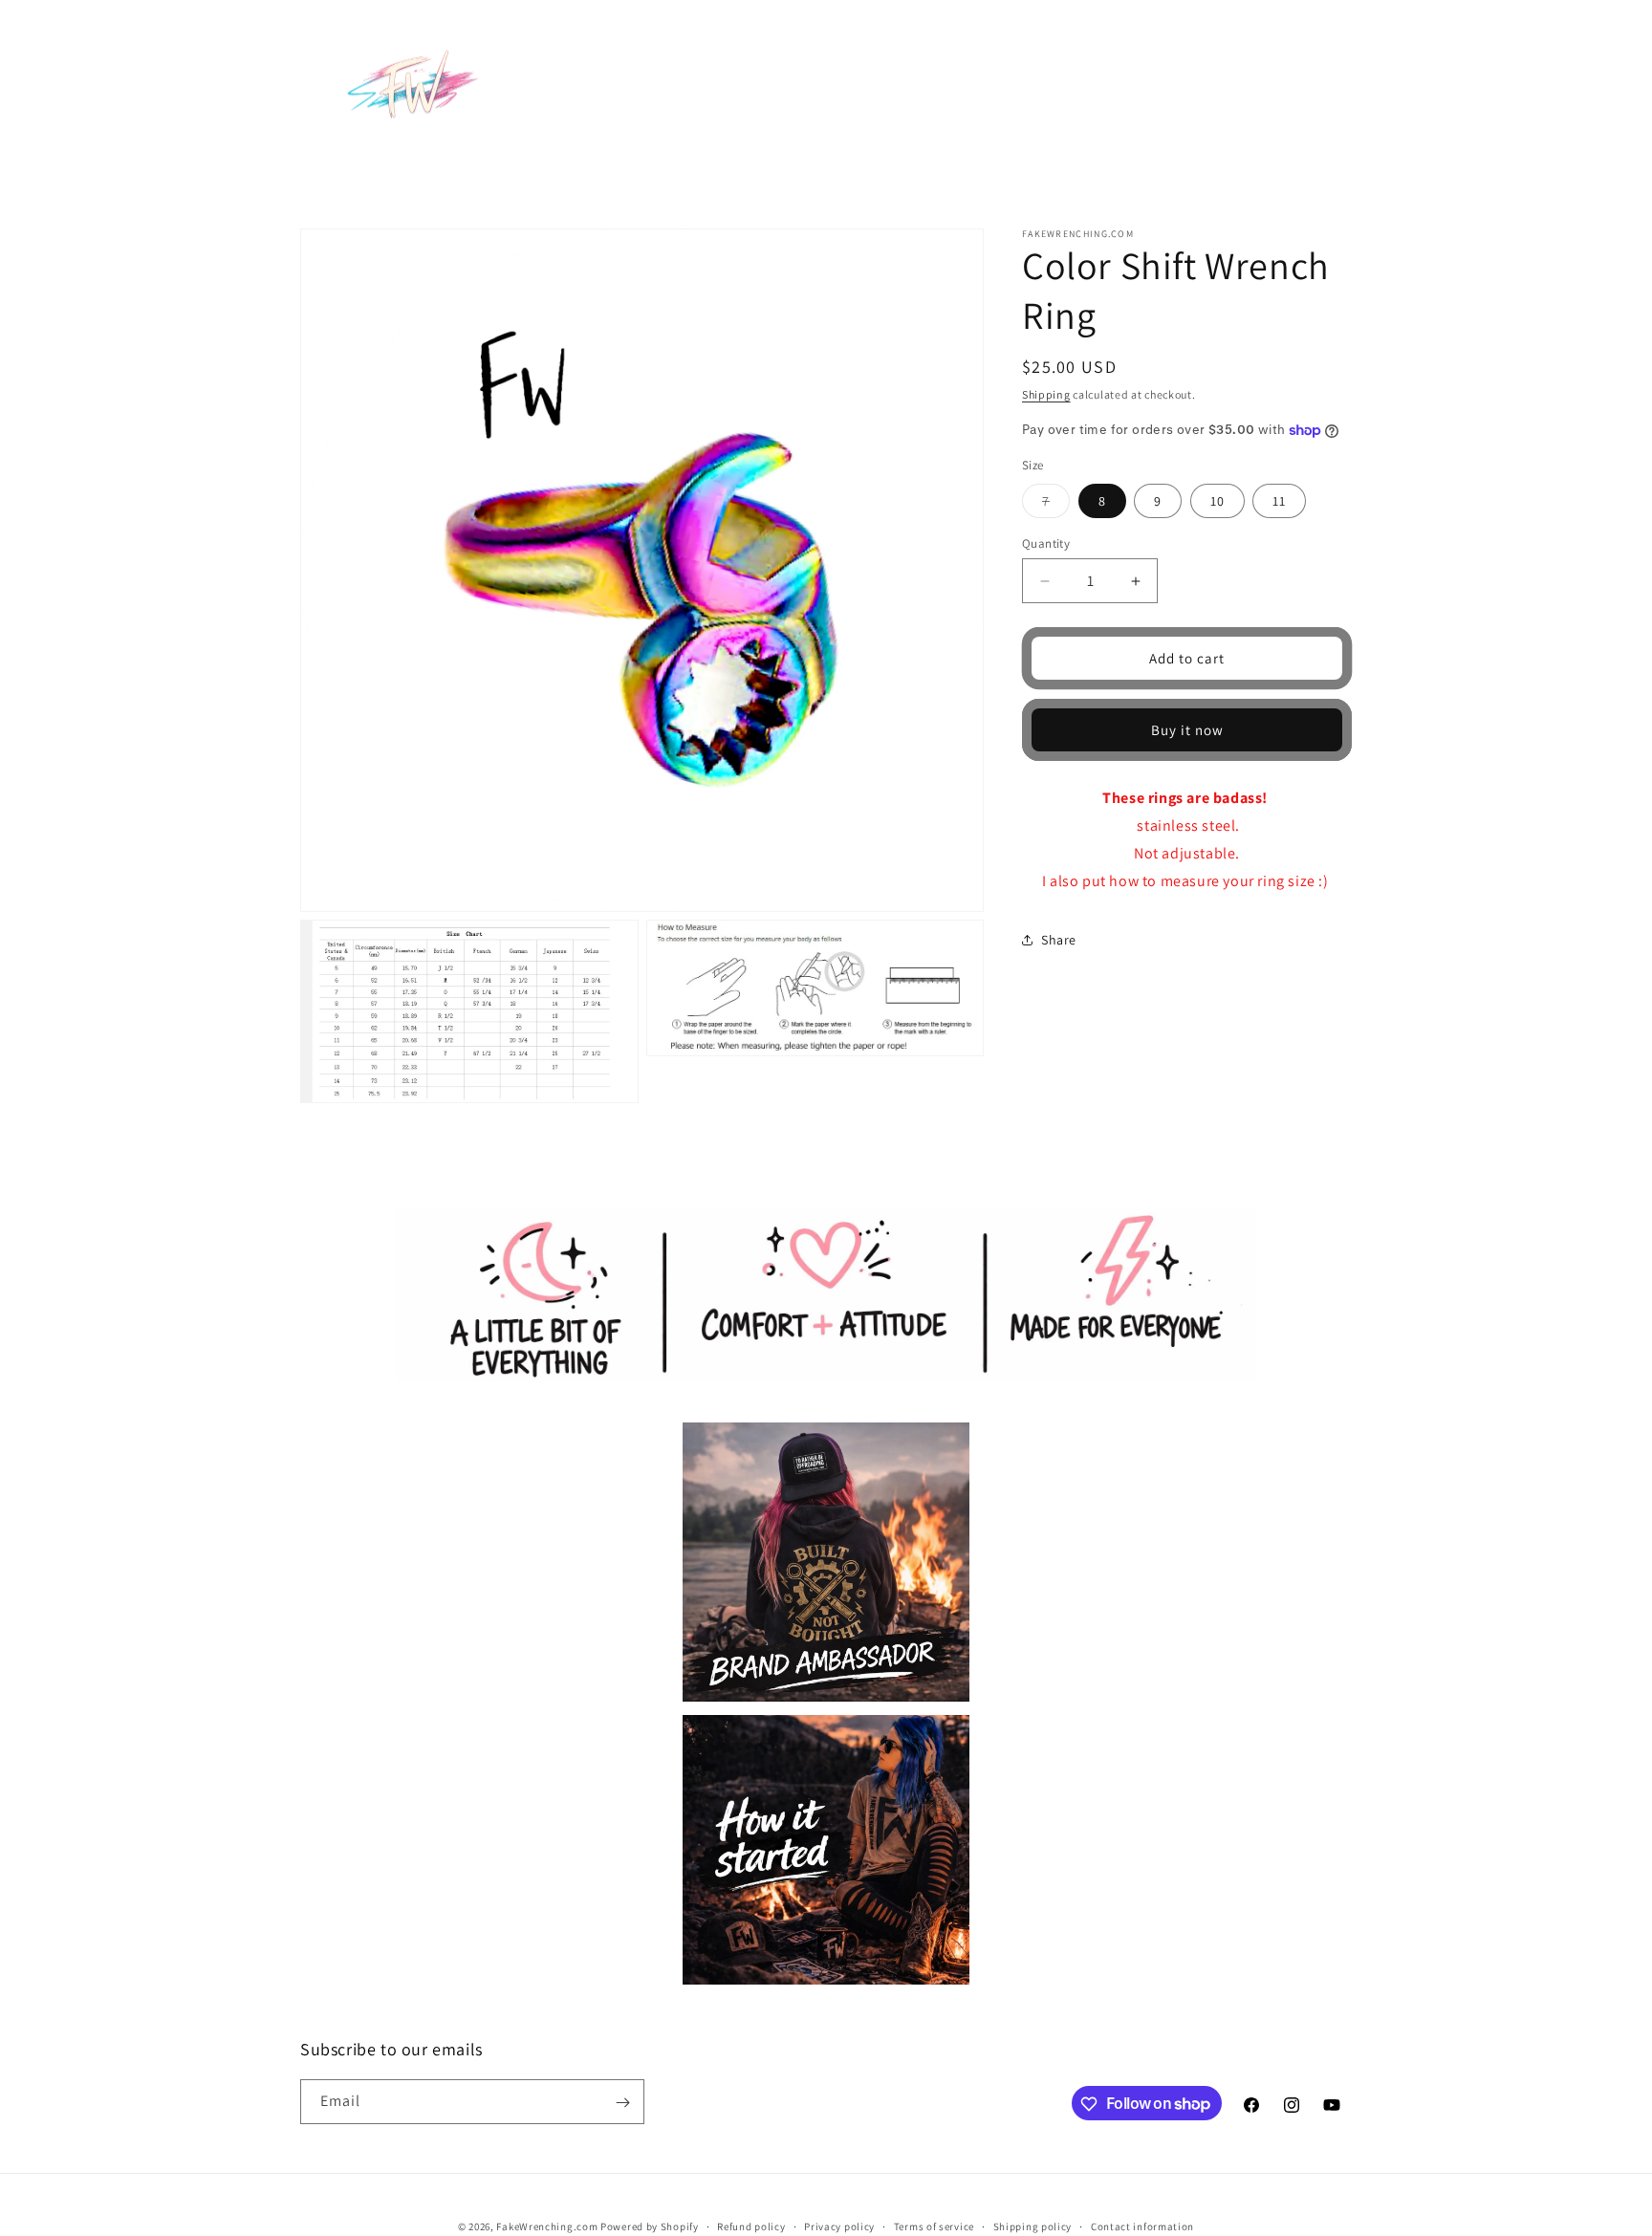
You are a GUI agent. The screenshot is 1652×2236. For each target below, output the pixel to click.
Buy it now (1187, 730)
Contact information (1142, 2225)
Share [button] (1059, 940)
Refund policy (751, 2225)
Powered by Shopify (650, 2226)
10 (1217, 501)
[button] (777, 55)
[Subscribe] (622, 2103)
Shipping (1046, 394)
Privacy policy (839, 2225)
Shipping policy (1033, 2225)
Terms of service (934, 2225)
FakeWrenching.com (547, 2226)
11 (1279, 501)
